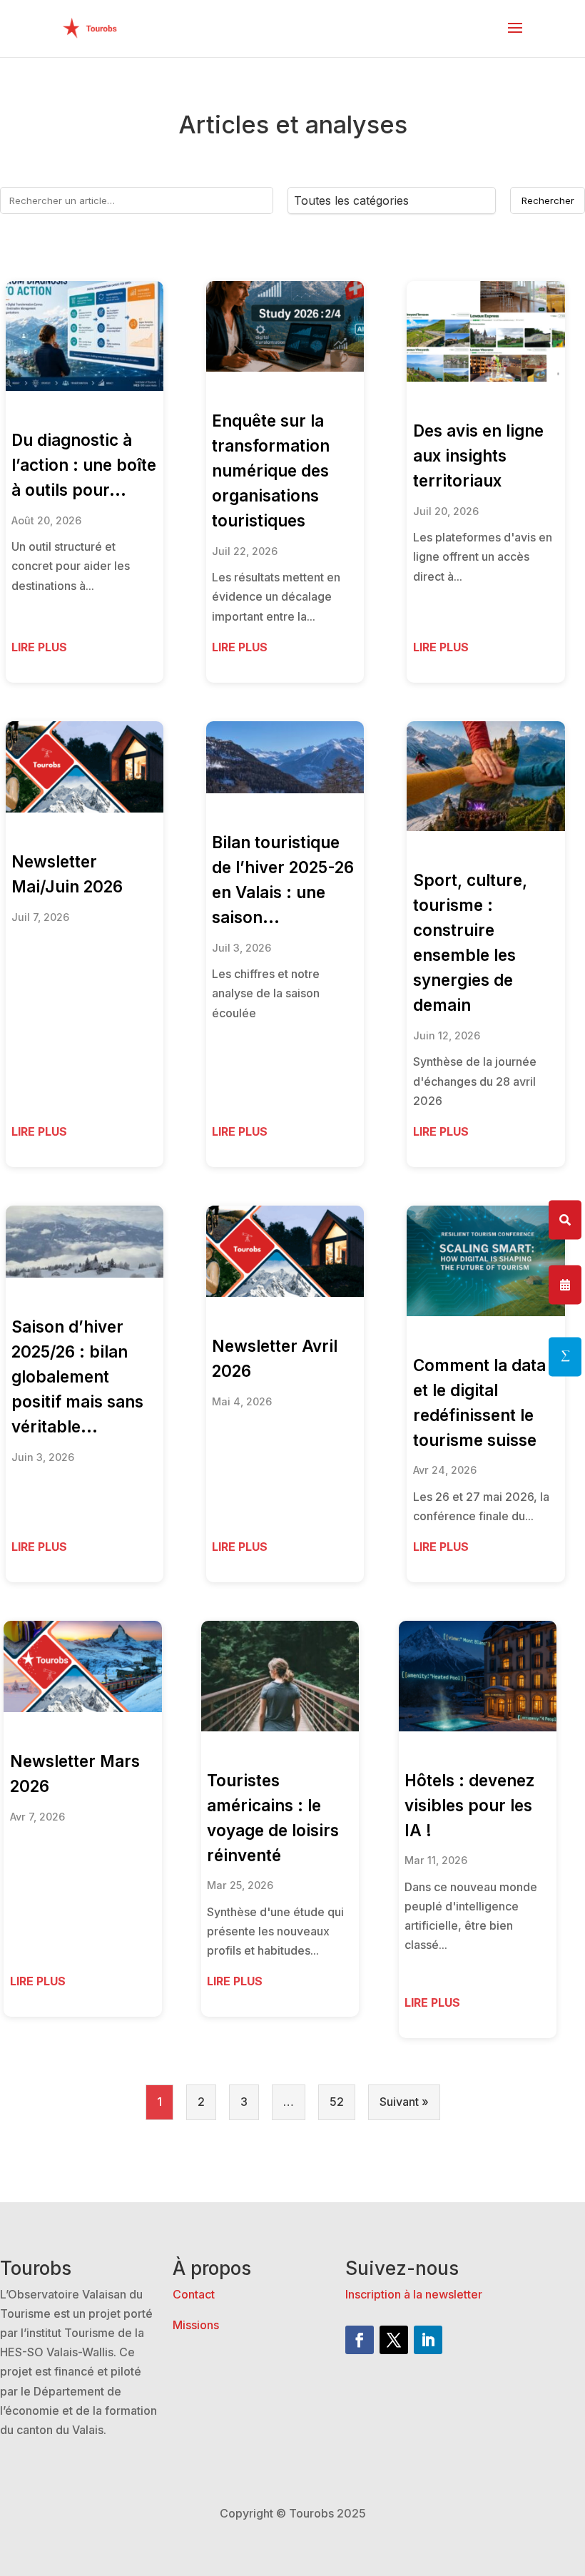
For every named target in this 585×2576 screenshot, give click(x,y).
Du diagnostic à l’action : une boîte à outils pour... (84, 465)
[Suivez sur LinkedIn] (428, 2340)
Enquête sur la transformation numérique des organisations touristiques (271, 470)
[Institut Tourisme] (565, 1356)
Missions (196, 2325)
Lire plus (39, 647)
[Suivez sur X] (394, 2340)
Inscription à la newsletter (414, 2294)
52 (337, 2102)
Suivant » (404, 2102)
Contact (194, 2294)
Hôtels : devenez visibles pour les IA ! (470, 1805)
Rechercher (548, 200)
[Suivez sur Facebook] (360, 2340)
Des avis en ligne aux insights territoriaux (478, 455)
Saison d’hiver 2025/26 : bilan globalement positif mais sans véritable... (77, 1376)
